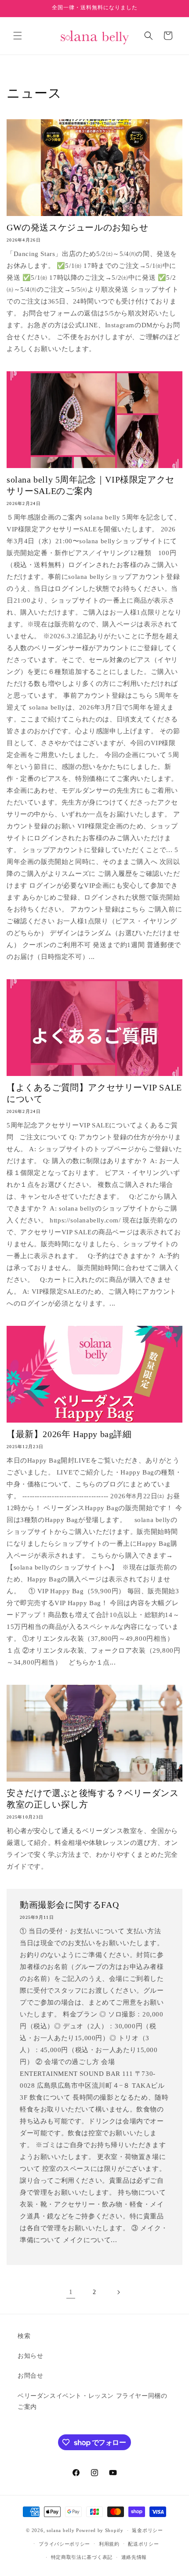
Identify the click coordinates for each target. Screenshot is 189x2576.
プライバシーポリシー (64, 2544)
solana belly (60, 2530)
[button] (18, 36)
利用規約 (109, 2544)
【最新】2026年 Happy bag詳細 (69, 1434)
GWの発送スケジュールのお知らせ (78, 227)
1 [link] (71, 2292)
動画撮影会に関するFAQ (69, 1905)
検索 (24, 2336)
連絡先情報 (134, 2557)
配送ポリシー (143, 2544)
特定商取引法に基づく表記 (82, 2557)
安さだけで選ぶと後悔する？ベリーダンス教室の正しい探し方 (93, 1799)
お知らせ (30, 2356)
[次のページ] (118, 2292)
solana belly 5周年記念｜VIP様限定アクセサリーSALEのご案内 (91, 485)
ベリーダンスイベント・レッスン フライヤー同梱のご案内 (92, 2401)
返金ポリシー (147, 2530)
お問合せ (30, 2376)
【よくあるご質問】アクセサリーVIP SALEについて (94, 1093)
